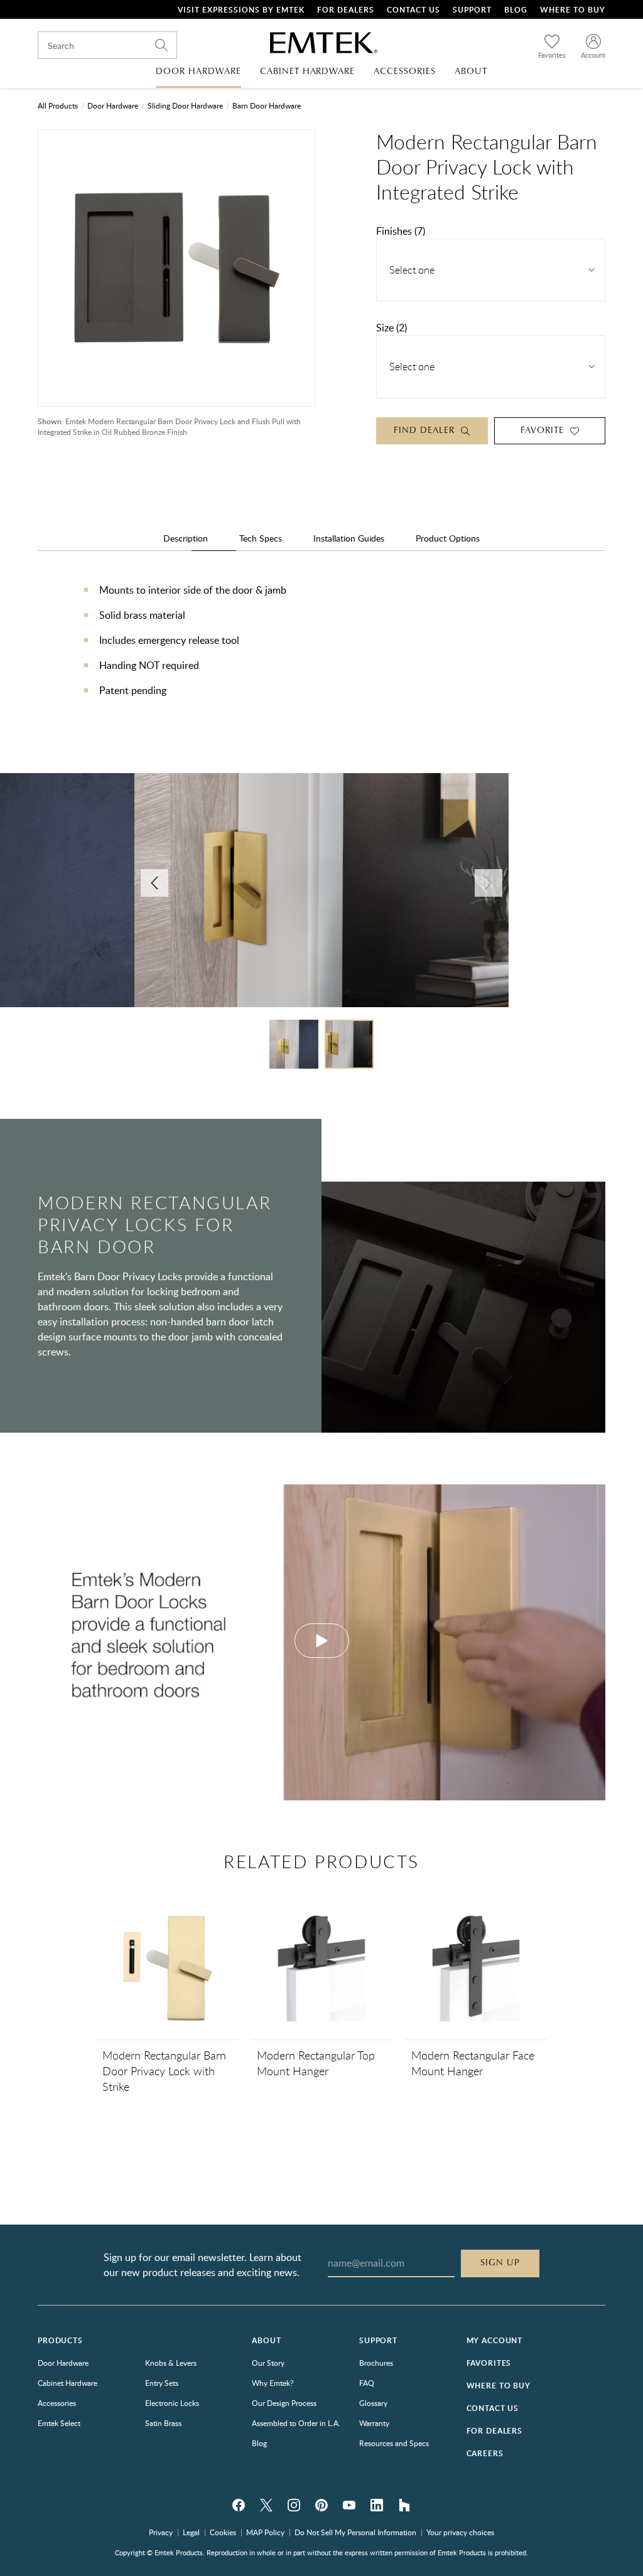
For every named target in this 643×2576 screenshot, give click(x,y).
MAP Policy (265, 2532)
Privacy (161, 2532)
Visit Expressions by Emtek (241, 10)
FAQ (367, 2383)
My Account (494, 2340)
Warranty (374, 2423)
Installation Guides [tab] (349, 538)
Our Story (268, 2363)
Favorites (489, 2363)
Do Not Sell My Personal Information (355, 2532)
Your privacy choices (460, 2532)
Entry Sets (162, 2383)
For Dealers (346, 10)
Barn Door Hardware (267, 105)
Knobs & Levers (171, 2363)
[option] (321, 896)
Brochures (376, 2363)
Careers (485, 2453)
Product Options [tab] (448, 538)
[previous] (154, 883)
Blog (516, 10)
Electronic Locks (172, 2403)
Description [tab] (186, 538)
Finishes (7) (401, 231)
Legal (191, 2532)
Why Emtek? (273, 2383)
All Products (58, 105)
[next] (489, 883)
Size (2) (392, 328)
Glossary (373, 2403)
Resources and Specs (394, 2443)
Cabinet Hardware (68, 2383)
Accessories (57, 2403)
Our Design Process (284, 2403)
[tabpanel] (321, 653)
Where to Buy (499, 2386)
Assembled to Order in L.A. (296, 2423)
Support (472, 10)
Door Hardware (113, 105)
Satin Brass (163, 2423)
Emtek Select (59, 2423)
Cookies (223, 2532)
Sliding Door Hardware (185, 105)
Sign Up (500, 2263)
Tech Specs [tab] (261, 538)
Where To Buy (573, 10)
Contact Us (413, 10)
